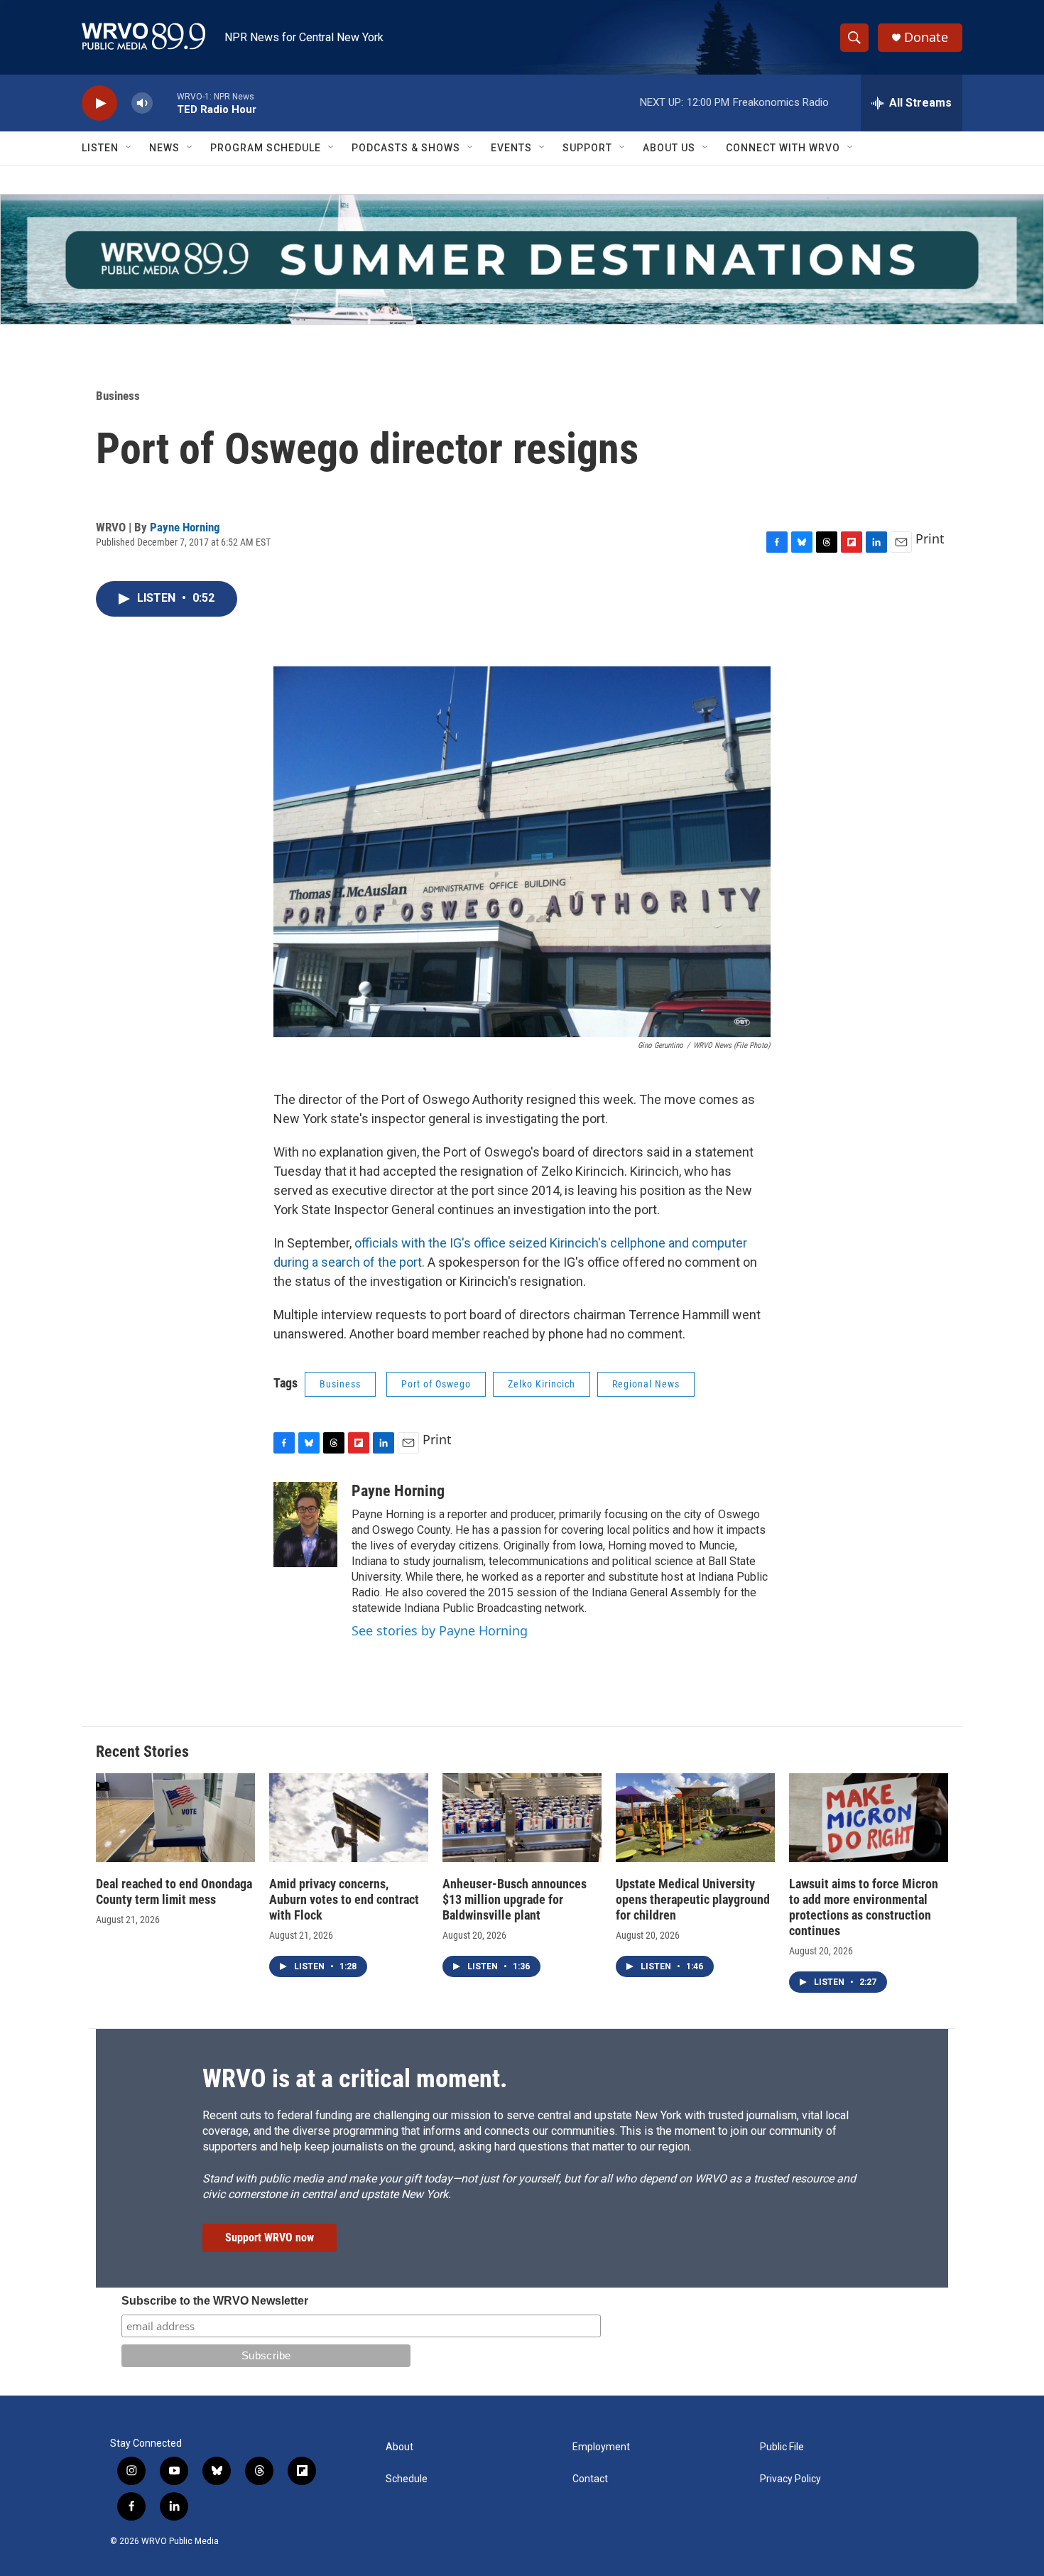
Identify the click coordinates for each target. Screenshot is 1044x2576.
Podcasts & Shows (406, 148)
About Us (669, 148)
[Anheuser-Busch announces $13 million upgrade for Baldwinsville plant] (522, 1818)
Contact (590, 2479)
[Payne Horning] (305, 1525)
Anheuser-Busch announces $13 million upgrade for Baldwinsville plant (515, 1899)
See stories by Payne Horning (440, 1630)
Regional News (646, 1384)
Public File (782, 2447)
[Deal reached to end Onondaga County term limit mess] (175, 1818)
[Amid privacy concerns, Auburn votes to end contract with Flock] (349, 1818)
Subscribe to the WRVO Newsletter (215, 2301)
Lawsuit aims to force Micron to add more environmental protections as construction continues (864, 1907)
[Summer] (522, 259)
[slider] (165, 103)
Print (930, 539)
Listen (100, 148)
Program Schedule (266, 148)
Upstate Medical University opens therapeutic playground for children (693, 1899)
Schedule (407, 2479)
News (164, 148)
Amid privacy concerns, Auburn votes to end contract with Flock (344, 1899)
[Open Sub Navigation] (129, 148)
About (399, 2447)
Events (511, 148)
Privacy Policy (790, 2479)
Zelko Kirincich (542, 1384)
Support (587, 148)
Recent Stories (142, 1752)
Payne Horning (185, 527)
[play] (99, 103)
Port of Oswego (436, 1384)
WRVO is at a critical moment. (355, 2079)
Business (118, 396)
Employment (601, 2447)
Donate (926, 37)
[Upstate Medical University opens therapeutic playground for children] (695, 1818)
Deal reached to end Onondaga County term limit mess (174, 1892)
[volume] (142, 103)
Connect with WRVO (783, 148)
